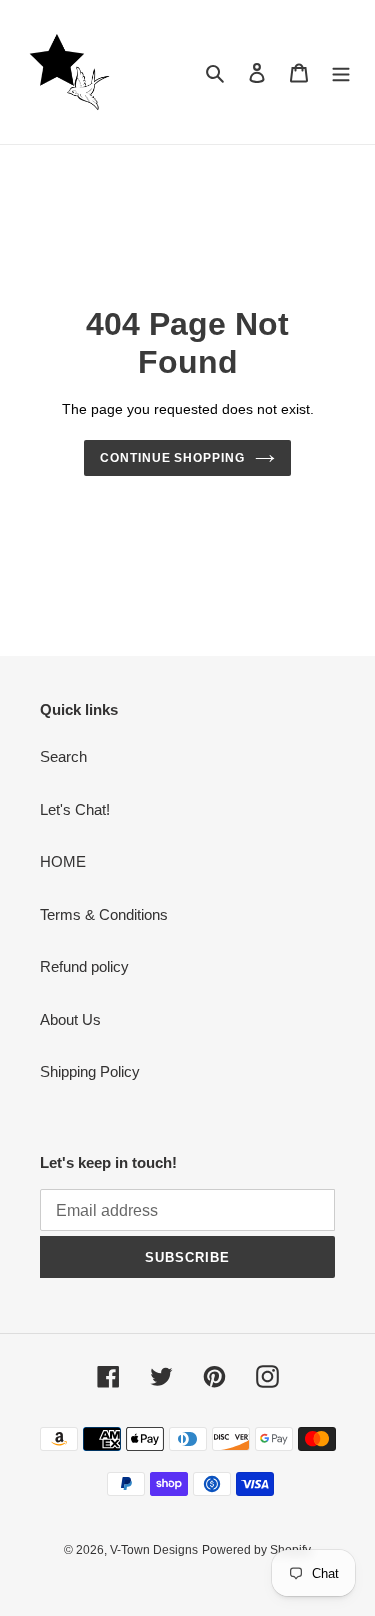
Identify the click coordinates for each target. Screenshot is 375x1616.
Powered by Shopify (256, 1550)
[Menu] (341, 72)
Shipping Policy (90, 1071)
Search (63, 756)
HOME (63, 861)
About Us (70, 1019)
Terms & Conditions (104, 914)
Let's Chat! (75, 809)
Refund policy (84, 966)
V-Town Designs (154, 1550)
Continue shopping (173, 458)
